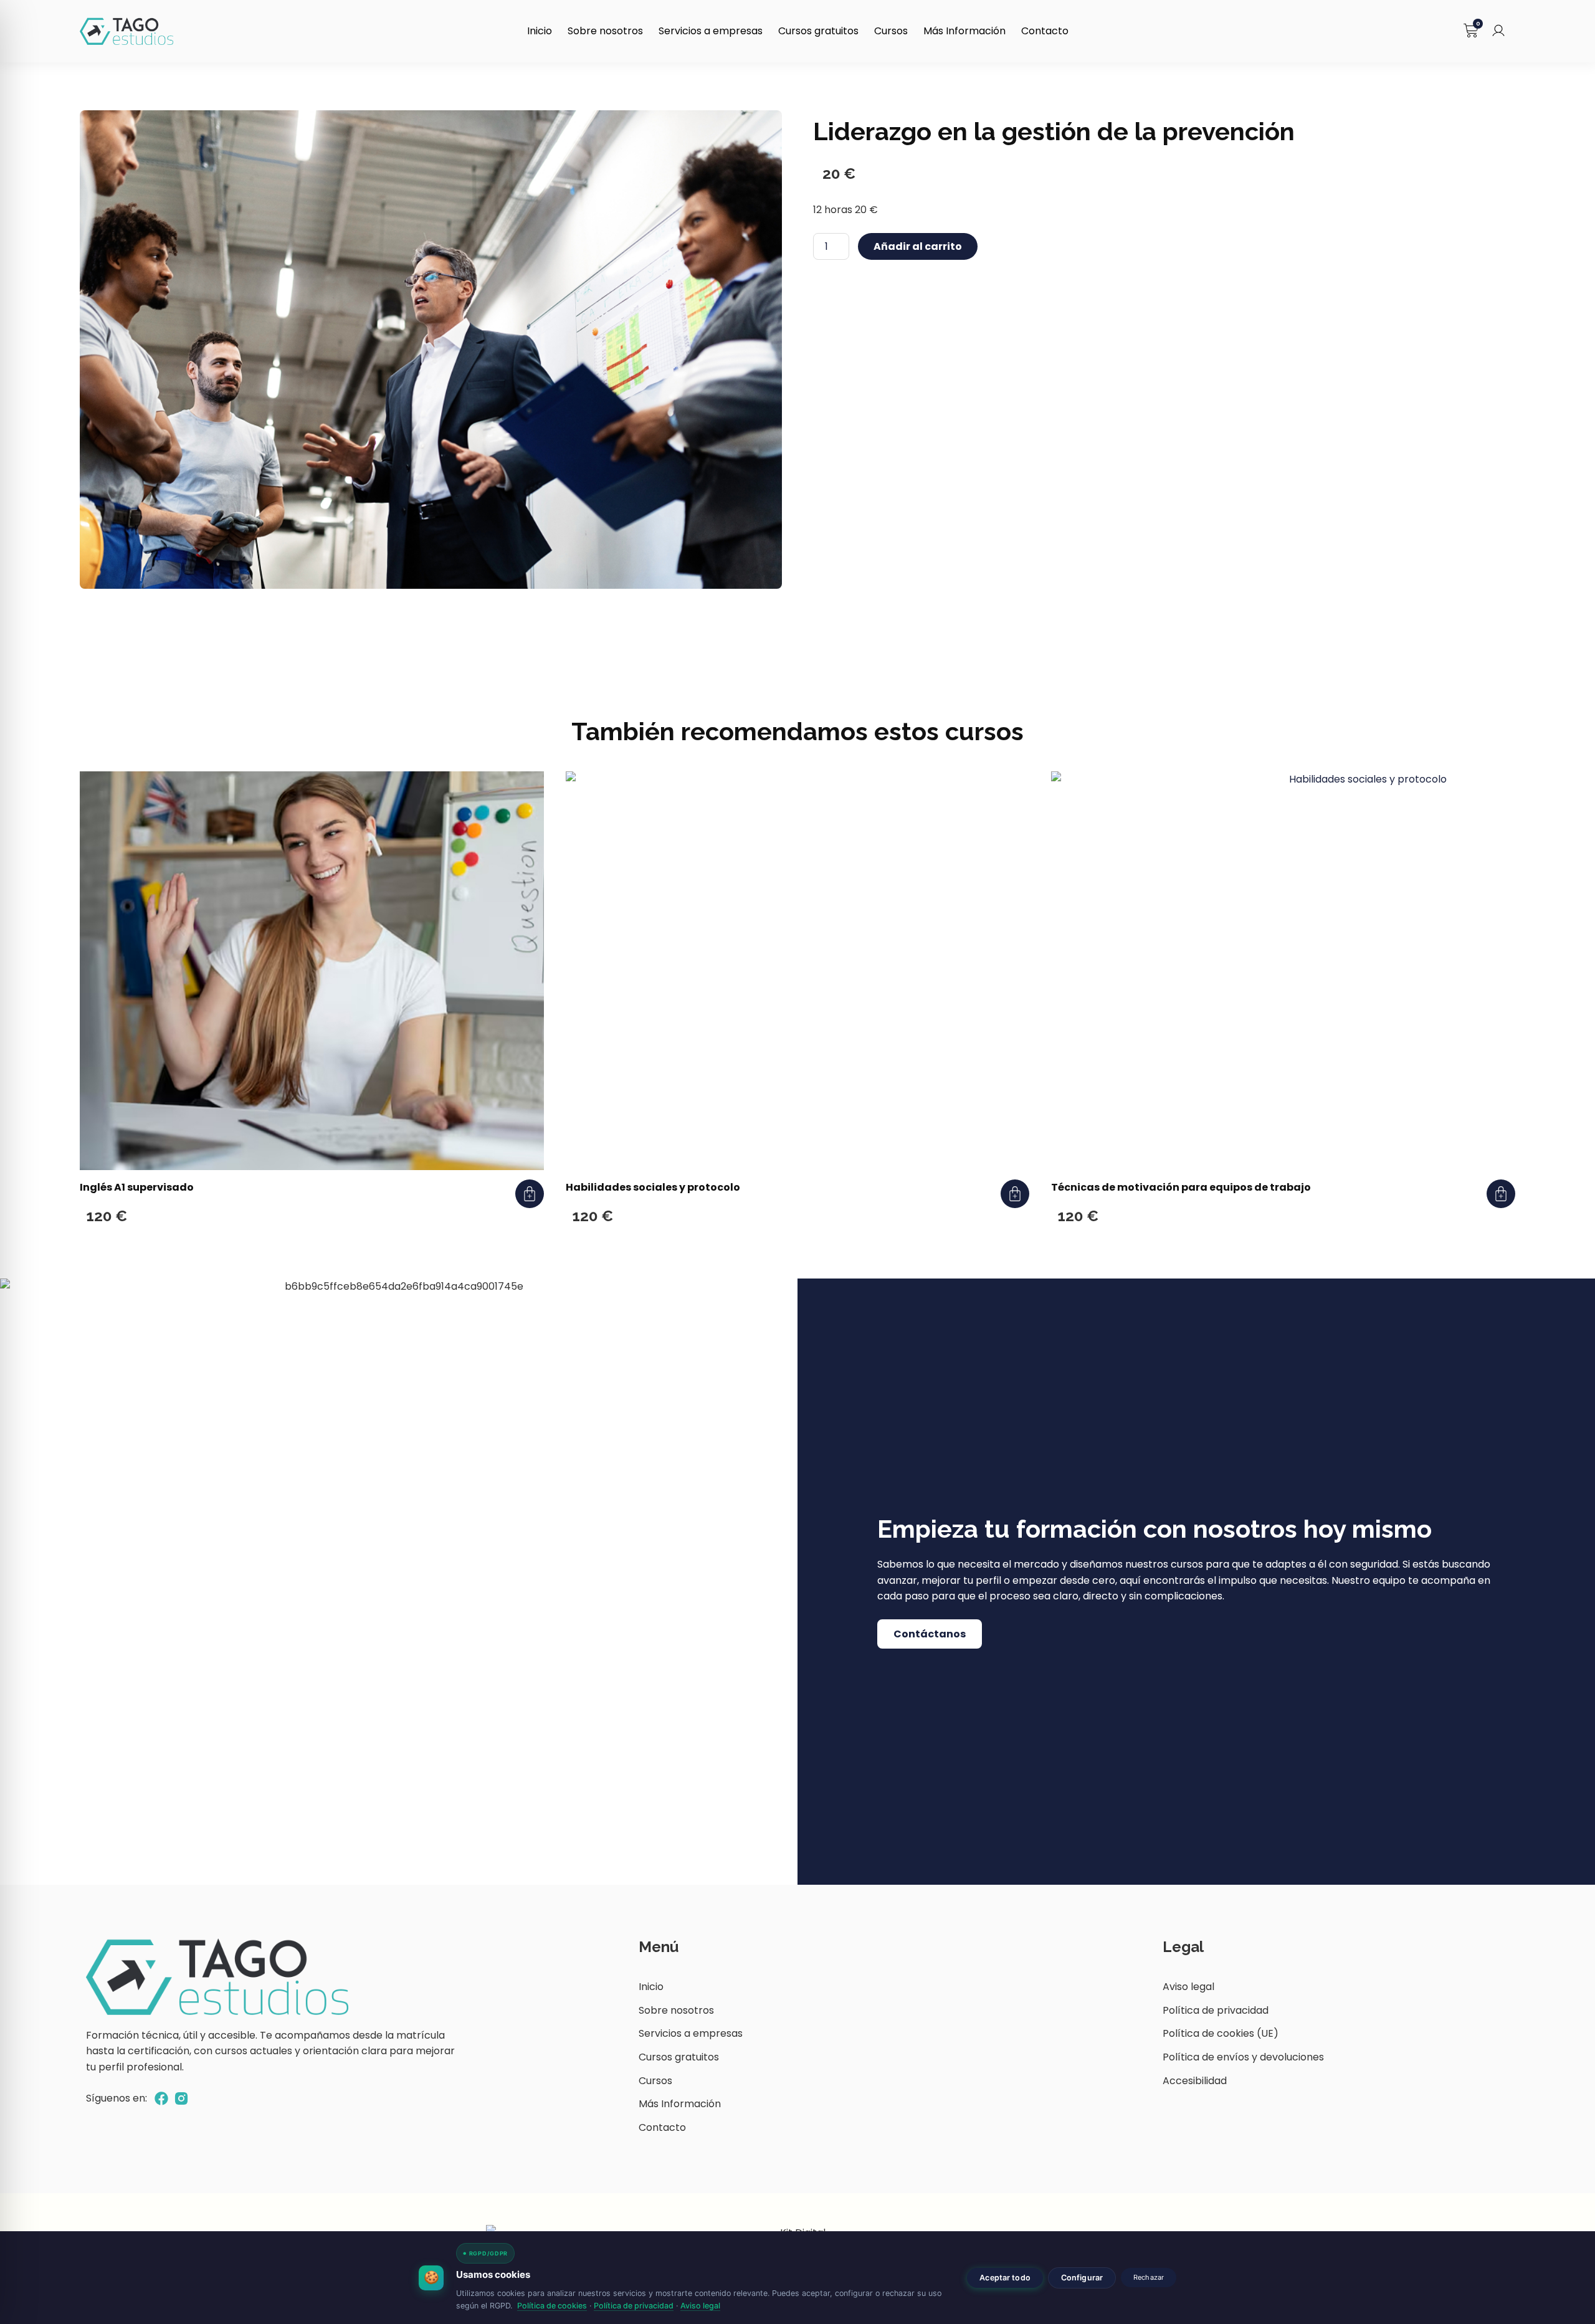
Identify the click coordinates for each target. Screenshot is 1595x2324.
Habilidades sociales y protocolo (653, 1187)
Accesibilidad (1195, 2081)
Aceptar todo (1005, 2278)
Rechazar (1149, 2277)
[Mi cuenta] (1498, 31)
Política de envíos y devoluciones (1243, 2057)
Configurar (1082, 2278)
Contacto (1045, 31)
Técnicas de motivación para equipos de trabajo (1181, 1187)
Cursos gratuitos (818, 31)
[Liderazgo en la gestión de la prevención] (431, 350)
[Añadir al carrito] (530, 1194)
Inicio (540, 31)
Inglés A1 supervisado (137, 1187)
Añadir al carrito (918, 246)
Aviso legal (1188, 1987)
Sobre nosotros (605, 31)
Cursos (891, 31)
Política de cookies (552, 2306)
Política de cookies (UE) (1221, 2033)
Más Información (964, 31)
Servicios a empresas (711, 31)
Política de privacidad (1216, 2010)
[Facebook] (161, 2098)
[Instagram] (181, 2098)
